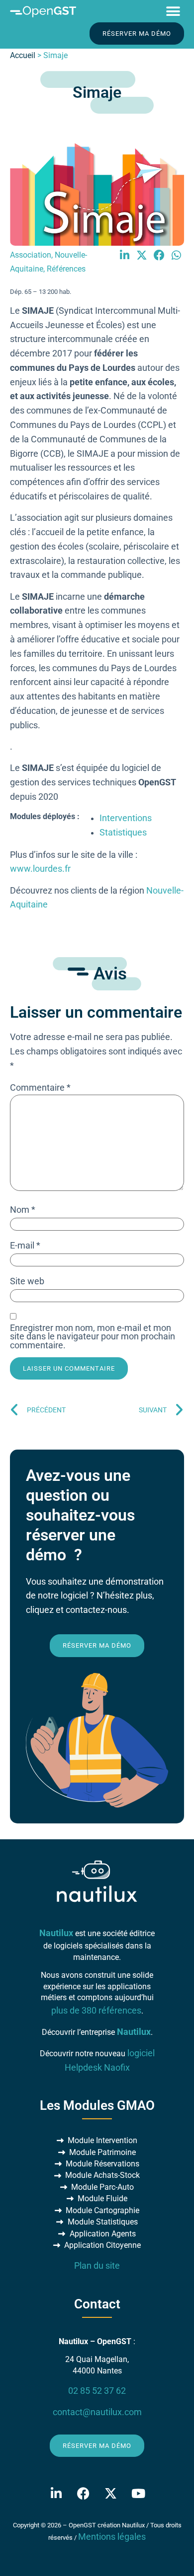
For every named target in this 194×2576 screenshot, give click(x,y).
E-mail (25, 1246)
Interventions (126, 818)
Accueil (23, 55)
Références (66, 269)
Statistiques (123, 833)
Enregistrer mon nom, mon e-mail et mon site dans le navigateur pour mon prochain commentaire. (93, 1337)
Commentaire (40, 1088)
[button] (173, 11)
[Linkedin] (56, 2493)
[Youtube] (138, 2493)
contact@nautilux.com (97, 2412)
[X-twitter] (111, 2493)
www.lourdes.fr (40, 869)
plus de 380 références (96, 2011)
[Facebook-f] (84, 2493)
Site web (27, 1282)
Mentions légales (112, 2537)
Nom (23, 1210)
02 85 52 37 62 (97, 2391)
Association (31, 255)
